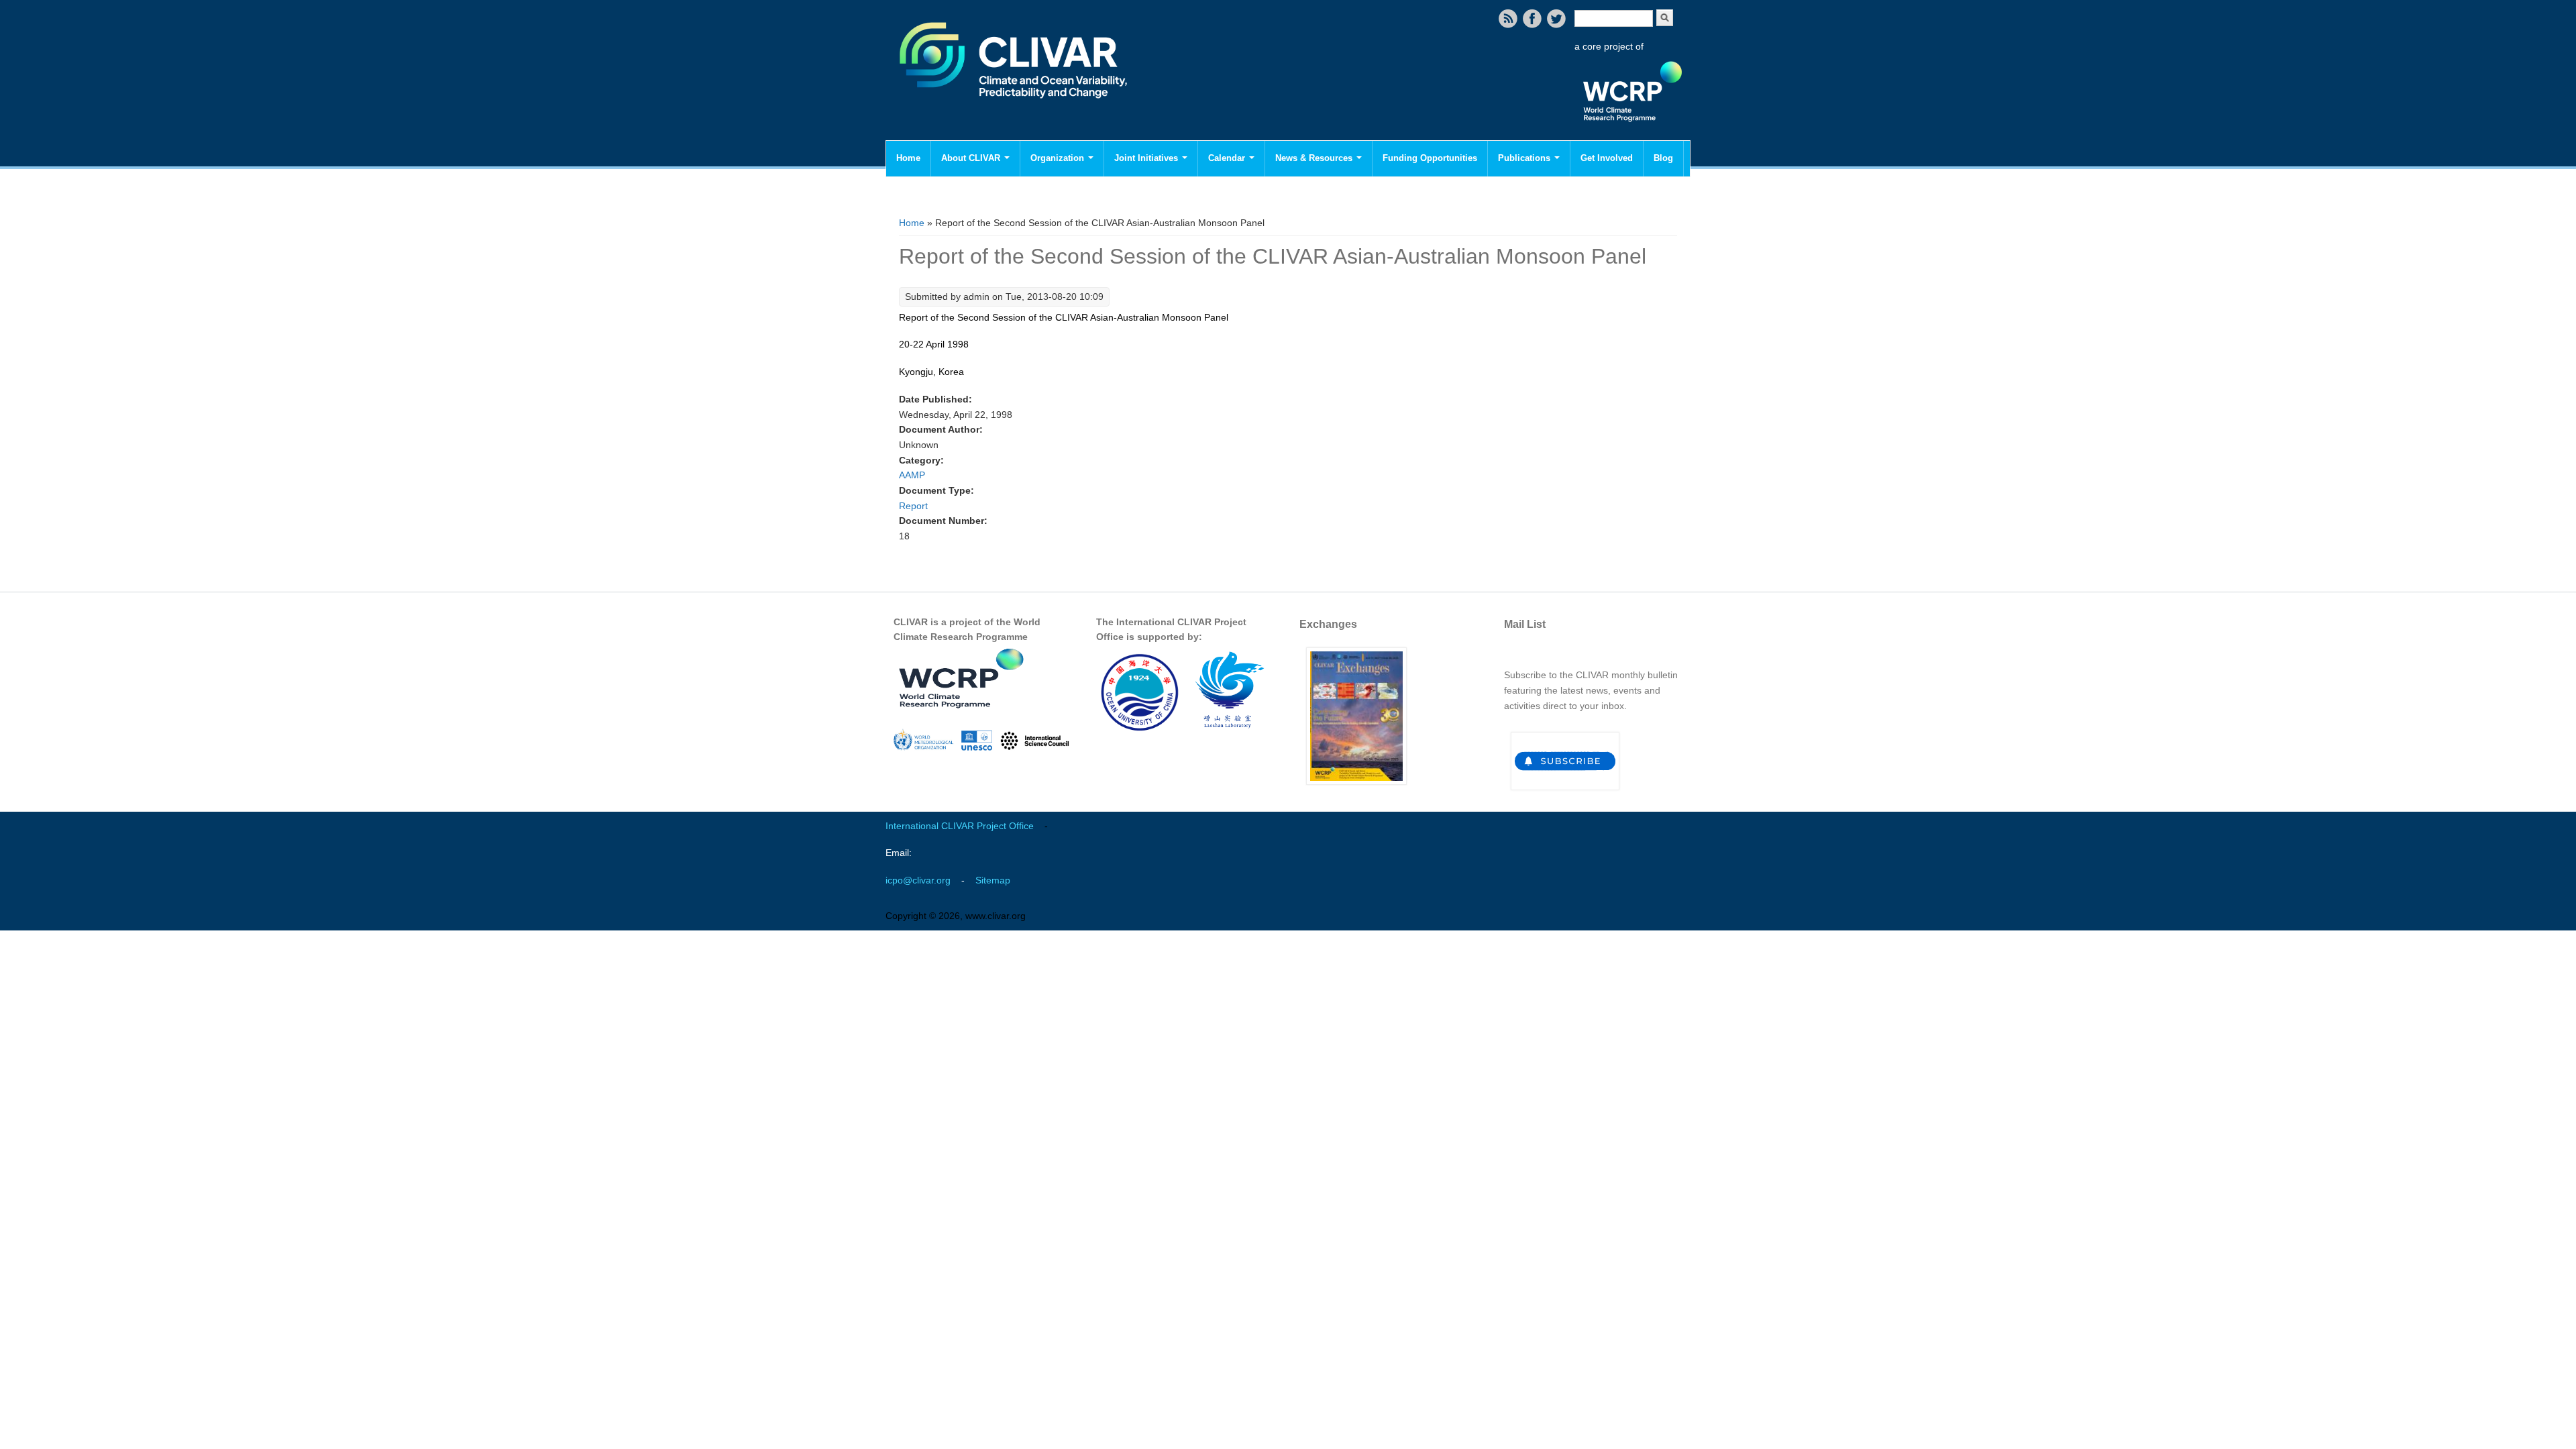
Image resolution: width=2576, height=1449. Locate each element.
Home (908, 158)
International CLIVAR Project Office (960, 826)
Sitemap (993, 880)
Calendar (1228, 158)
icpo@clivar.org (918, 880)
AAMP (912, 475)
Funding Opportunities (1430, 158)
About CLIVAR (972, 158)
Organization (1059, 158)
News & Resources (1315, 158)
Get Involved (1607, 158)
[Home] (1015, 107)
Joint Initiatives (1147, 158)
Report (913, 506)
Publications (1525, 158)
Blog (1663, 158)
